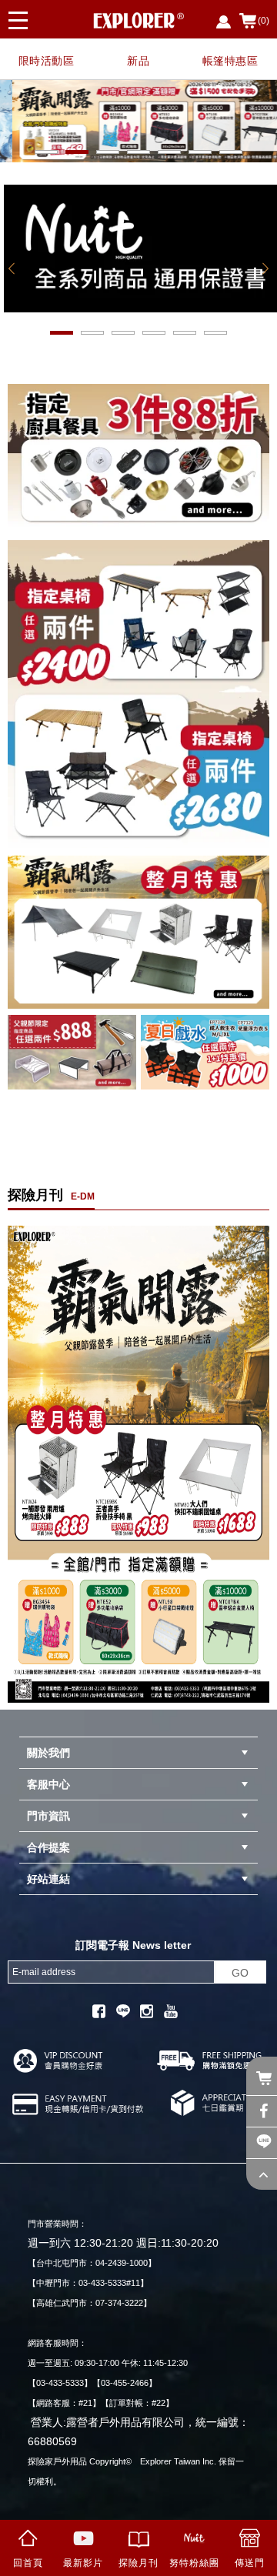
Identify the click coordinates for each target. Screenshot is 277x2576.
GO (240, 1973)
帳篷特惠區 (230, 61)
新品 (138, 61)
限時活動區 (47, 61)
